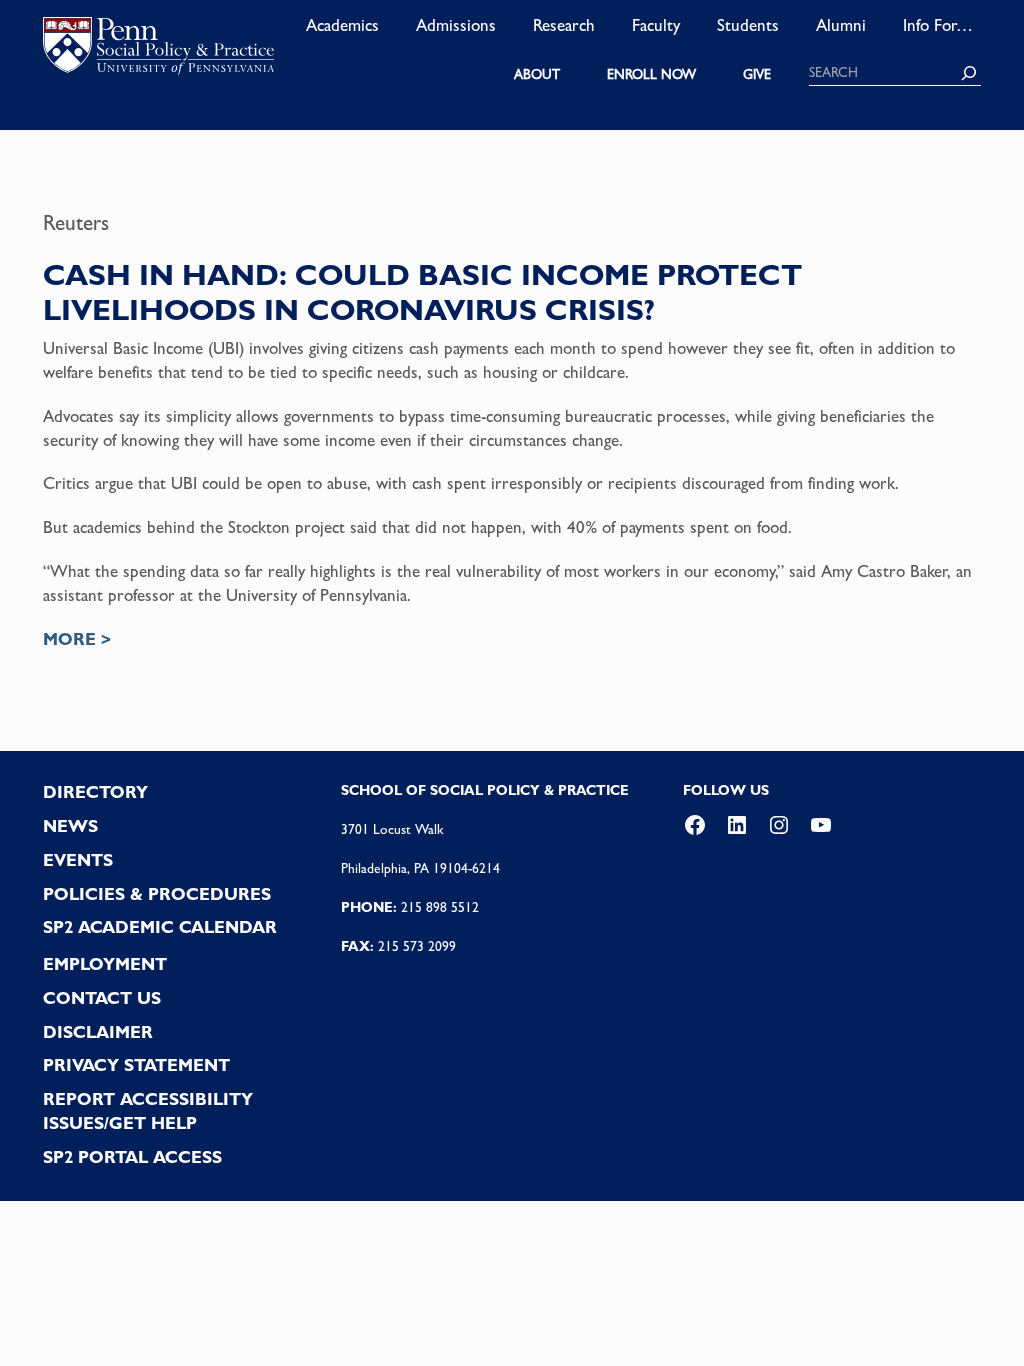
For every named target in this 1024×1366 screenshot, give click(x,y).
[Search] (969, 73)
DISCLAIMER (98, 1032)
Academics (342, 25)
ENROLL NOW (651, 74)
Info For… (938, 25)
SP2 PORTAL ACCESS (132, 1157)
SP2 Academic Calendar (160, 927)
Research (564, 25)
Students (748, 25)
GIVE (757, 74)
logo (158, 50)
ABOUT (537, 74)
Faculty (656, 25)
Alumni (841, 25)
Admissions (456, 25)
